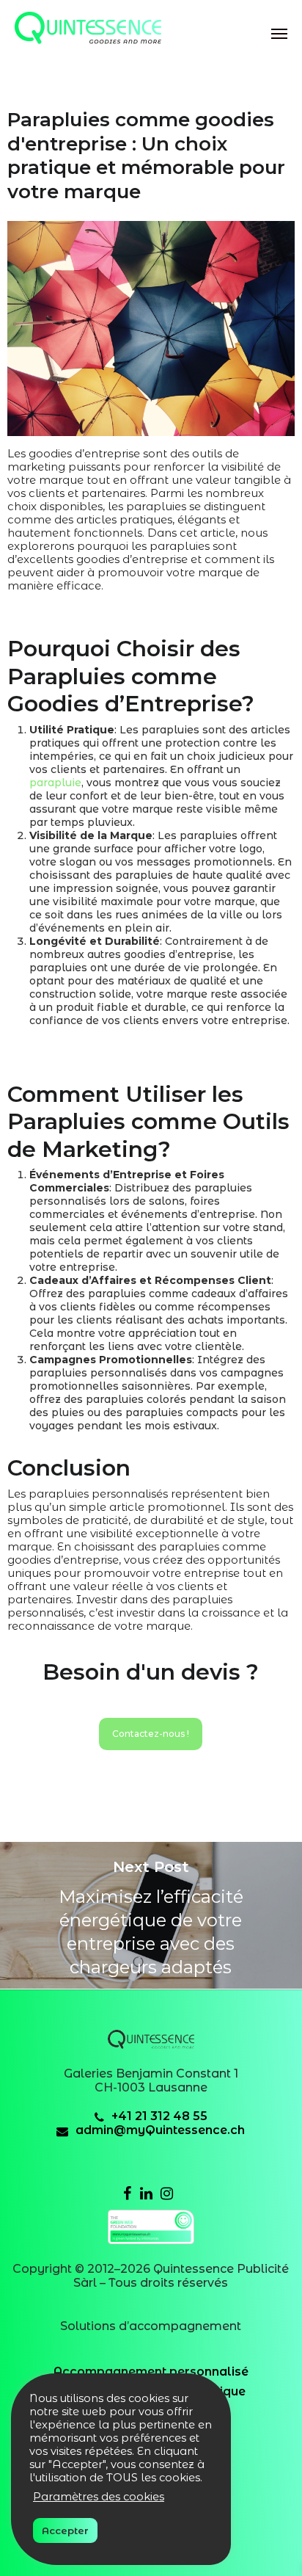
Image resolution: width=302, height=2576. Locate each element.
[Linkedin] (146, 2195)
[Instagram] (167, 2195)
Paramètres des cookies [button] (99, 2497)
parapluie (55, 783)
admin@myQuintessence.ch (160, 2130)
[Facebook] (127, 2195)
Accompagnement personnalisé (151, 2372)
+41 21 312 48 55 (159, 2116)
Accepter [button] (65, 2530)
